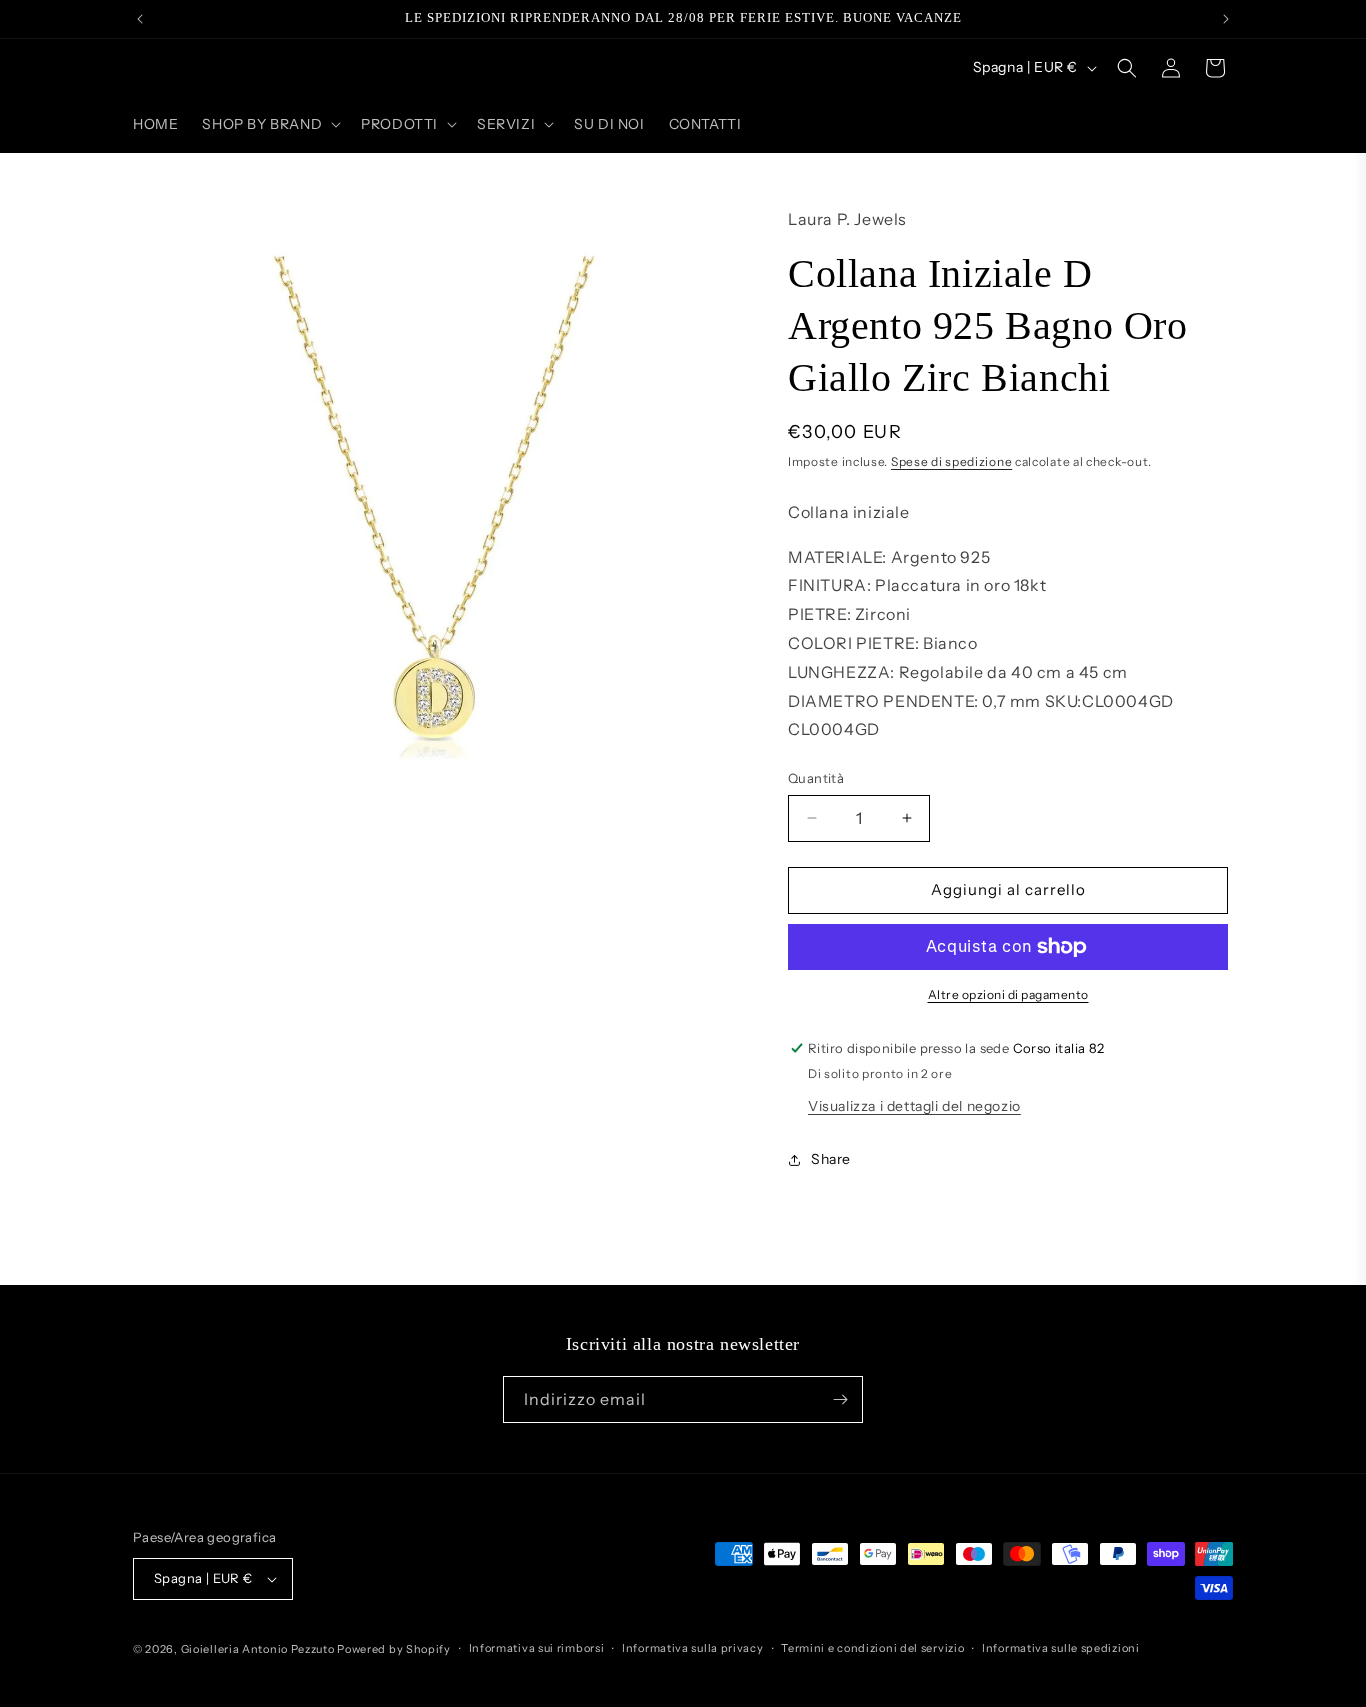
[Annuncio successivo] (1226, 19)
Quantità (816, 778)
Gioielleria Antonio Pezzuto (259, 1649)
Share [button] (831, 1159)
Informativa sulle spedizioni (1061, 1648)
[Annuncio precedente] (140, 19)
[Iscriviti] (840, 1399)
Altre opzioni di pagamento (1008, 994)
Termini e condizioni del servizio (872, 1648)
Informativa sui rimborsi (537, 1648)
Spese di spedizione (951, 461)
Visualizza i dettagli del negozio (914, 1106)
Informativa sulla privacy (693, 1648)
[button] (269, 124)
